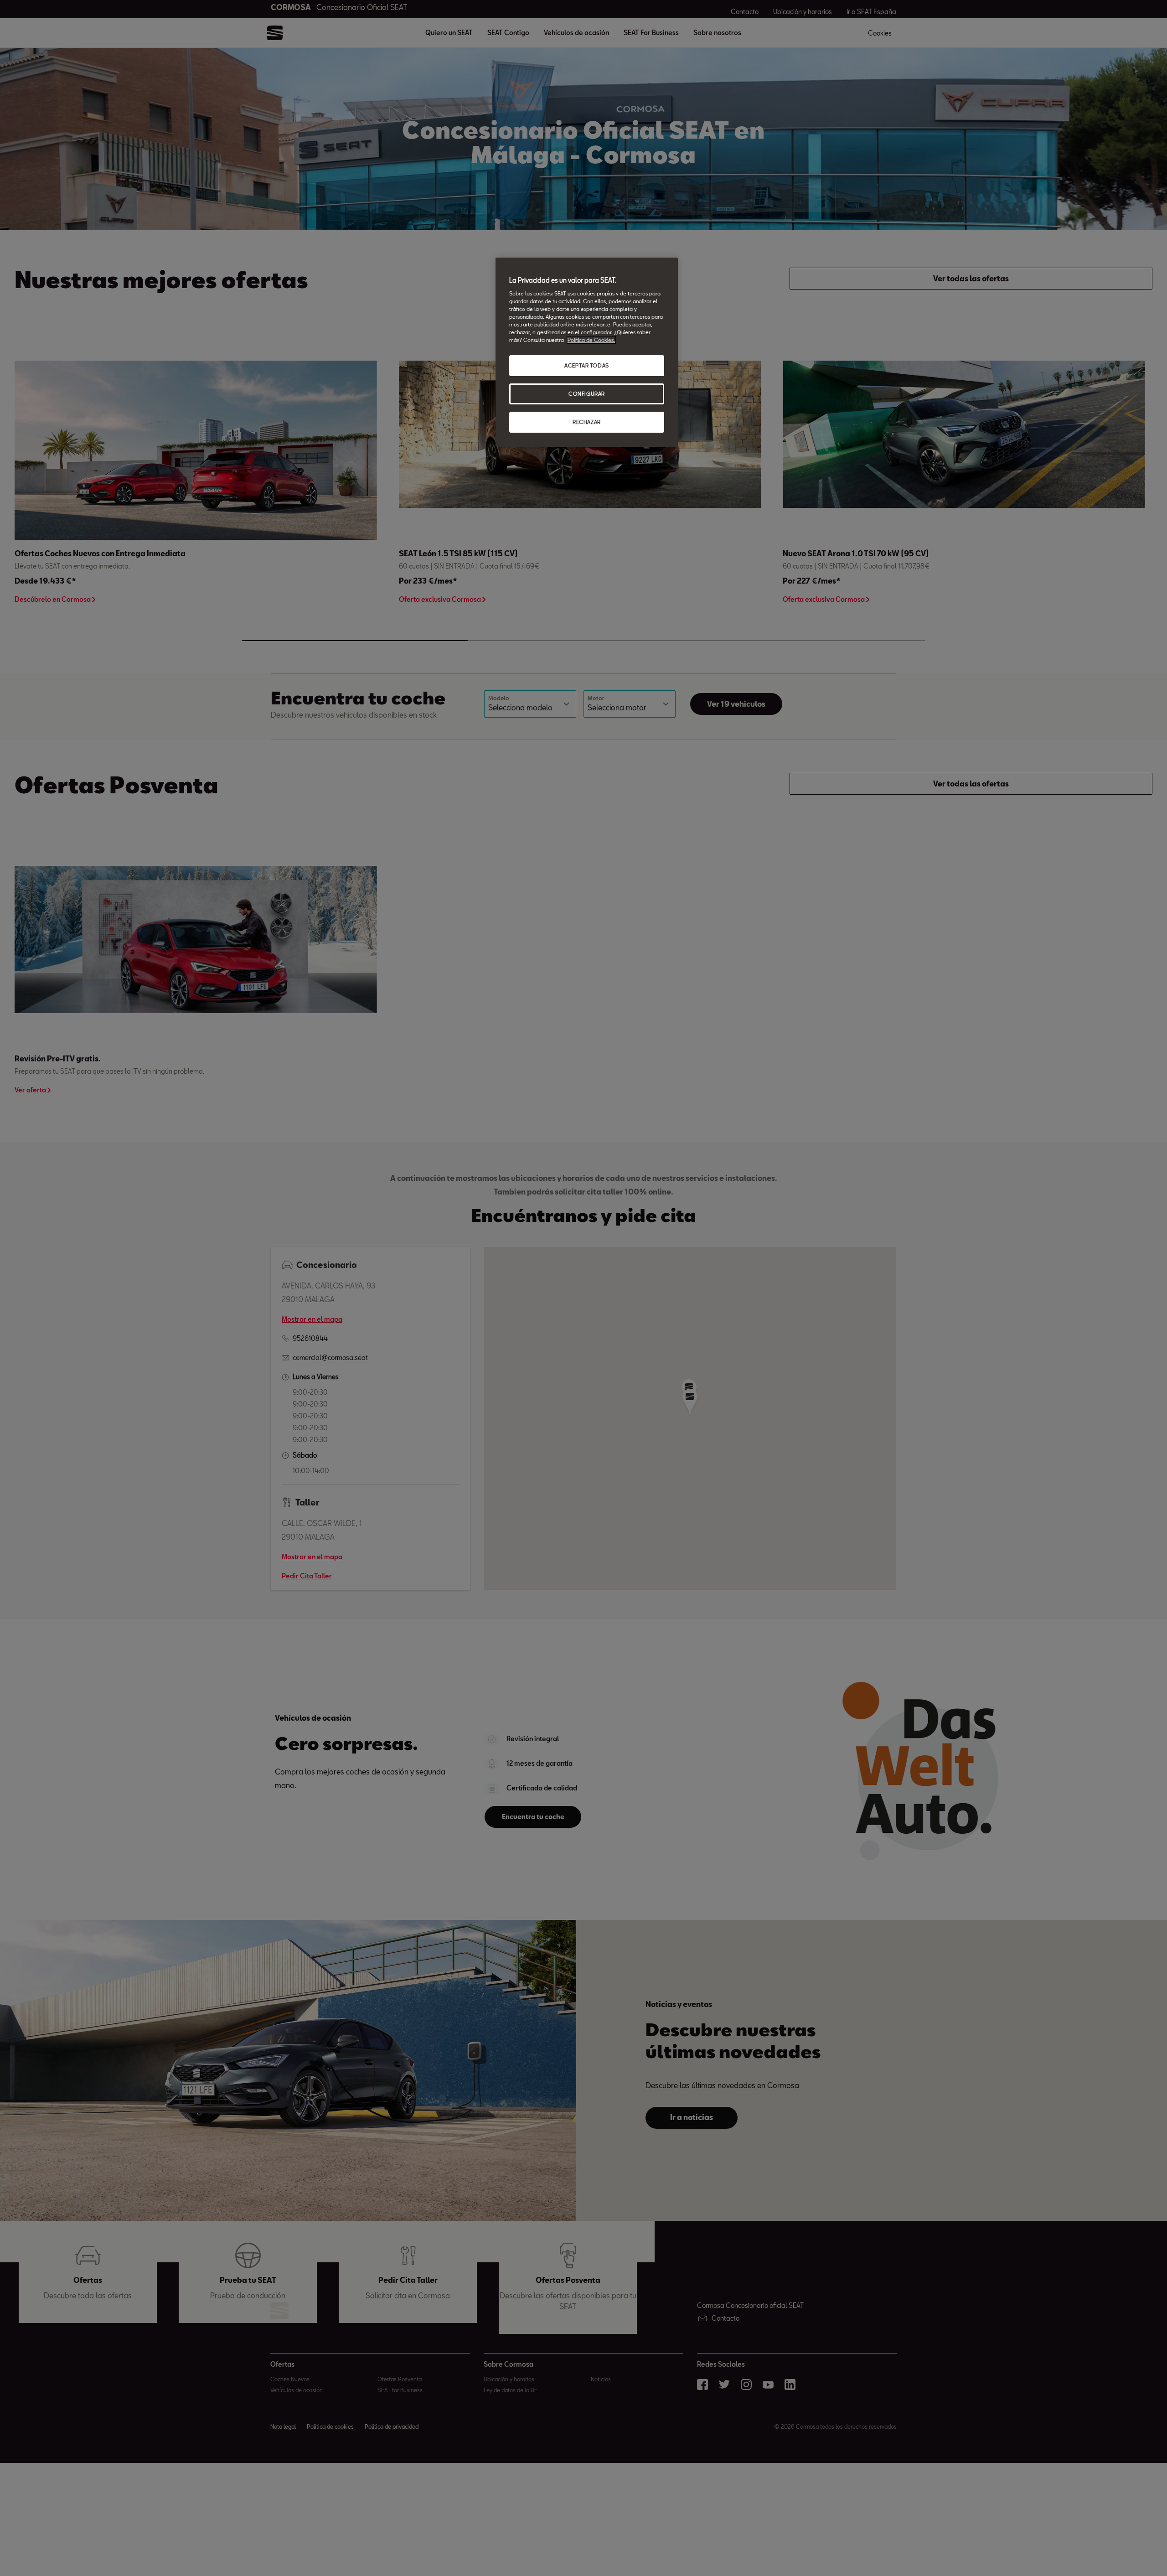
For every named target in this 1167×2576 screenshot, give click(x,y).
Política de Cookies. (591, 340)
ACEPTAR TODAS (586, 365)
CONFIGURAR (587, 394)
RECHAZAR (587, 422)
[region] (587, 352)
